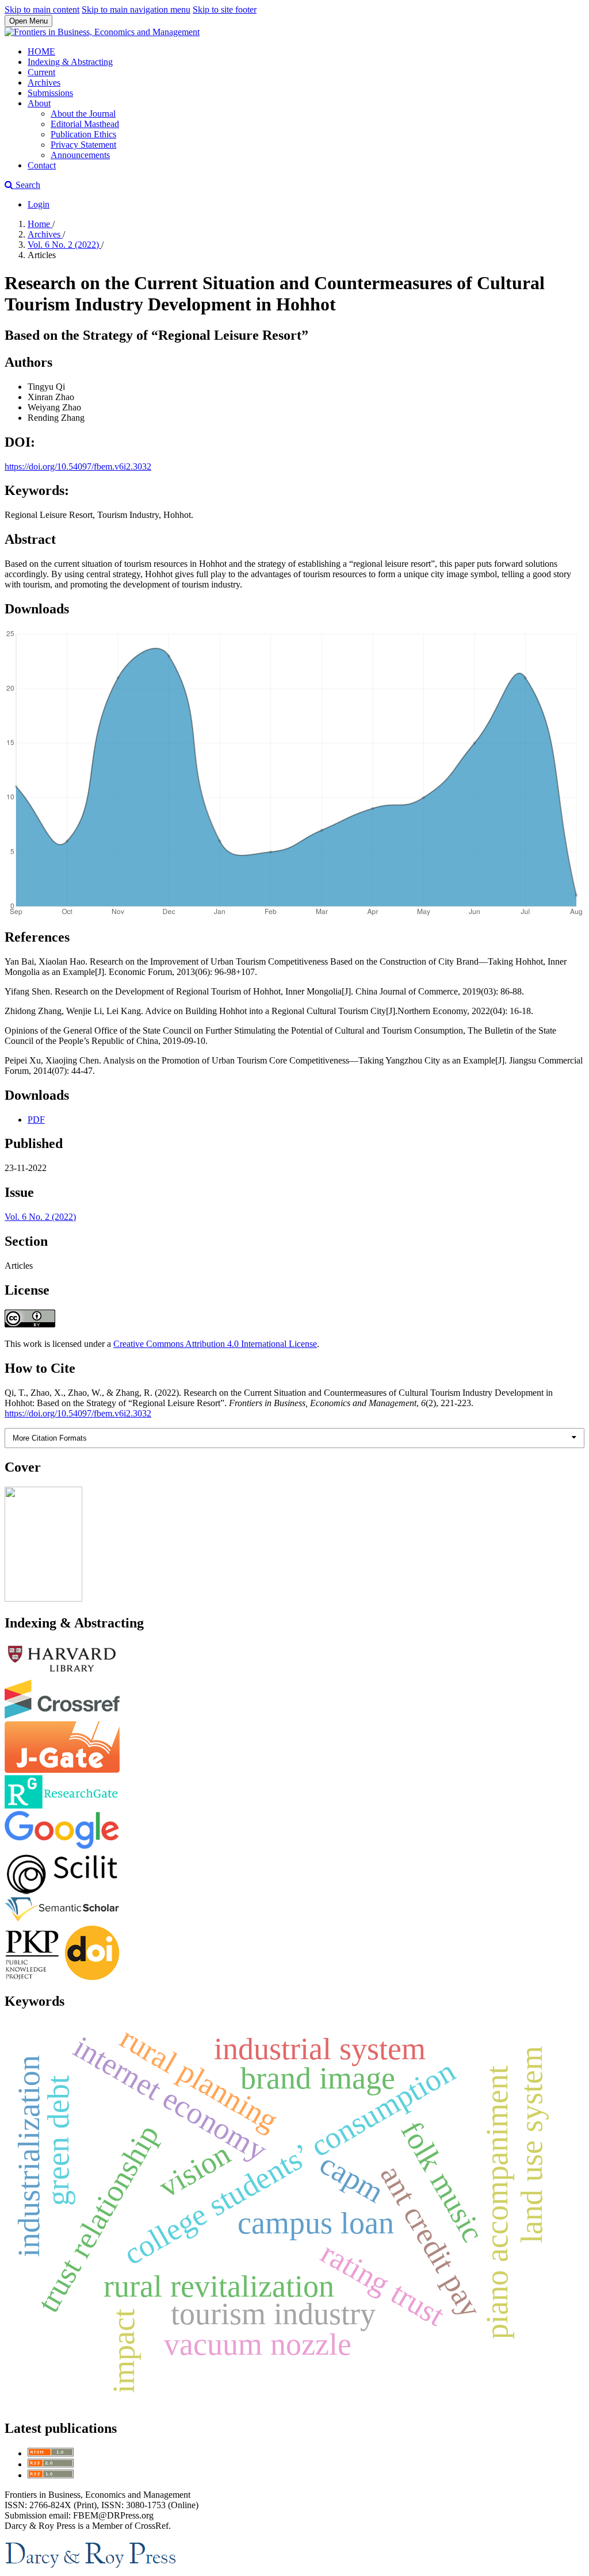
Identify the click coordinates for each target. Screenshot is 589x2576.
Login (39, 204)
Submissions (50, 93)
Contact (42, 165)
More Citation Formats (50, 1438)
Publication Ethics (83, 134)
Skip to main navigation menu (136, 9)
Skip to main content (42, 9)
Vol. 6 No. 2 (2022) (64, 245)
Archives (44, 82)
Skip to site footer (225, 9)
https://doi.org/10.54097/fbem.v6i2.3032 (78, 467)
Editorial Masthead (85, 124)
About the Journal (83, 114)
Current (41, 72)
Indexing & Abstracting (70, 62)
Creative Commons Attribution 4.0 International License (215, 1344)
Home (40, 224)
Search (27, 185)
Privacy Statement (83, 145)
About (39, 103)
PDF (36, 1120)
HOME (41, 51)
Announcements (80, 155)
